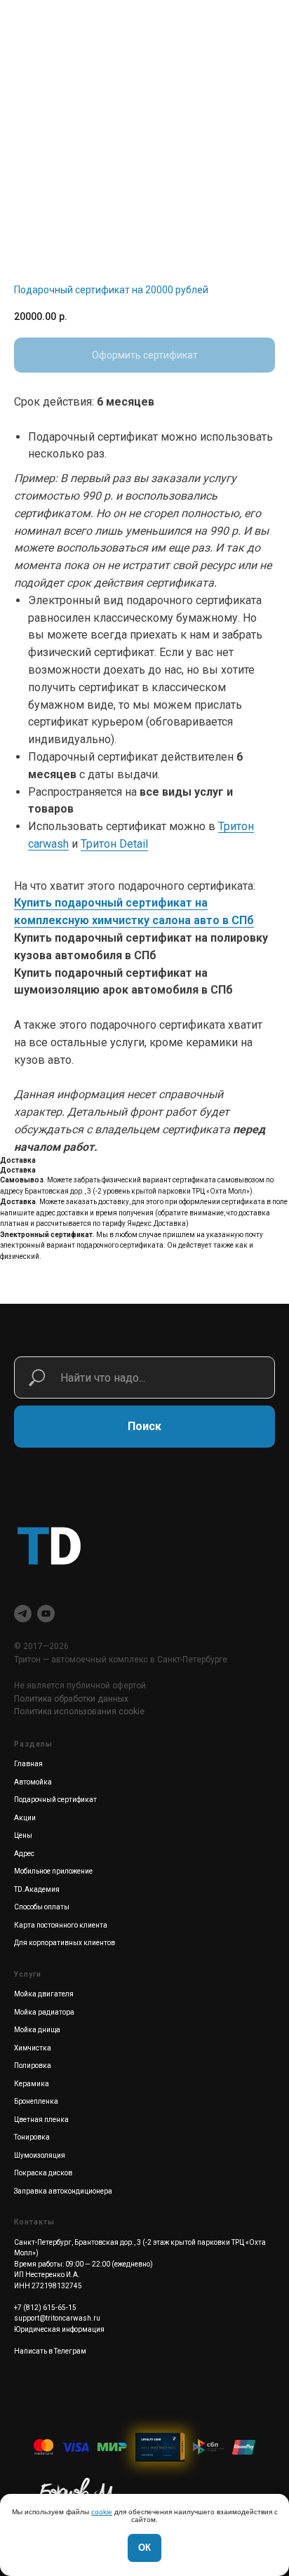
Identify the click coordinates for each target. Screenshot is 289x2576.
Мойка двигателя (44, 1994)
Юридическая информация (59, 2329)
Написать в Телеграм (50, 2351)
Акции (25, 1818)
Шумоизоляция (40, 2155)
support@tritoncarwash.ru (57, 2318)
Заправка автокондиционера (63, 2191)
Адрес (24, 1854)
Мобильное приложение (53, 1871)
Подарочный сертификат (55, 1800)
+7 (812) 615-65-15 (45, 2308)
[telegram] (23, 1614)
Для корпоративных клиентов (65, 1943)
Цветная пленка (41, 2120)
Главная (28, 1764)
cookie (102, 2512)
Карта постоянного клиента (61, 1925)
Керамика (32, 2084)
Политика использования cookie (79, 1711)
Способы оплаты (42, 1907)
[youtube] (46, 1614)
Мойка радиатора (44, 2012)
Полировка (33, 2066)
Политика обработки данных (71, 1699)
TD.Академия (37, 1889)
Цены (23, 1835)
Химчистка (33, 2048)
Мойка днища (37, 2030)
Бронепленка (36, 2101)
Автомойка (33, 1782)
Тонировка (32, 2137)
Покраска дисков (43, 2173)
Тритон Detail (114, 844)
